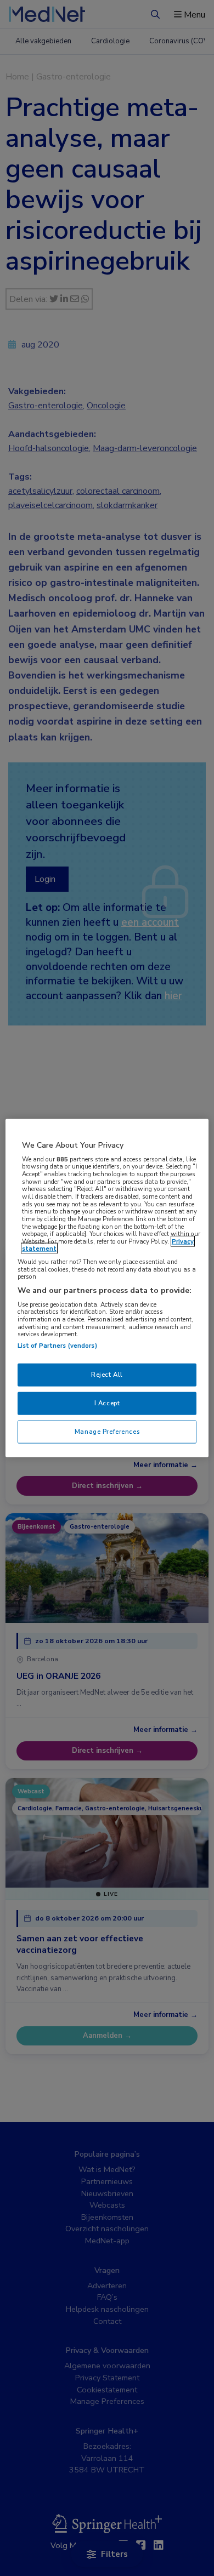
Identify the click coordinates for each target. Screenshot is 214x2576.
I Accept (107, 1403)
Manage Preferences (107, 1431)
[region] (107, 1288)
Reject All (107, 1375)
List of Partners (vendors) (57, 1346)
